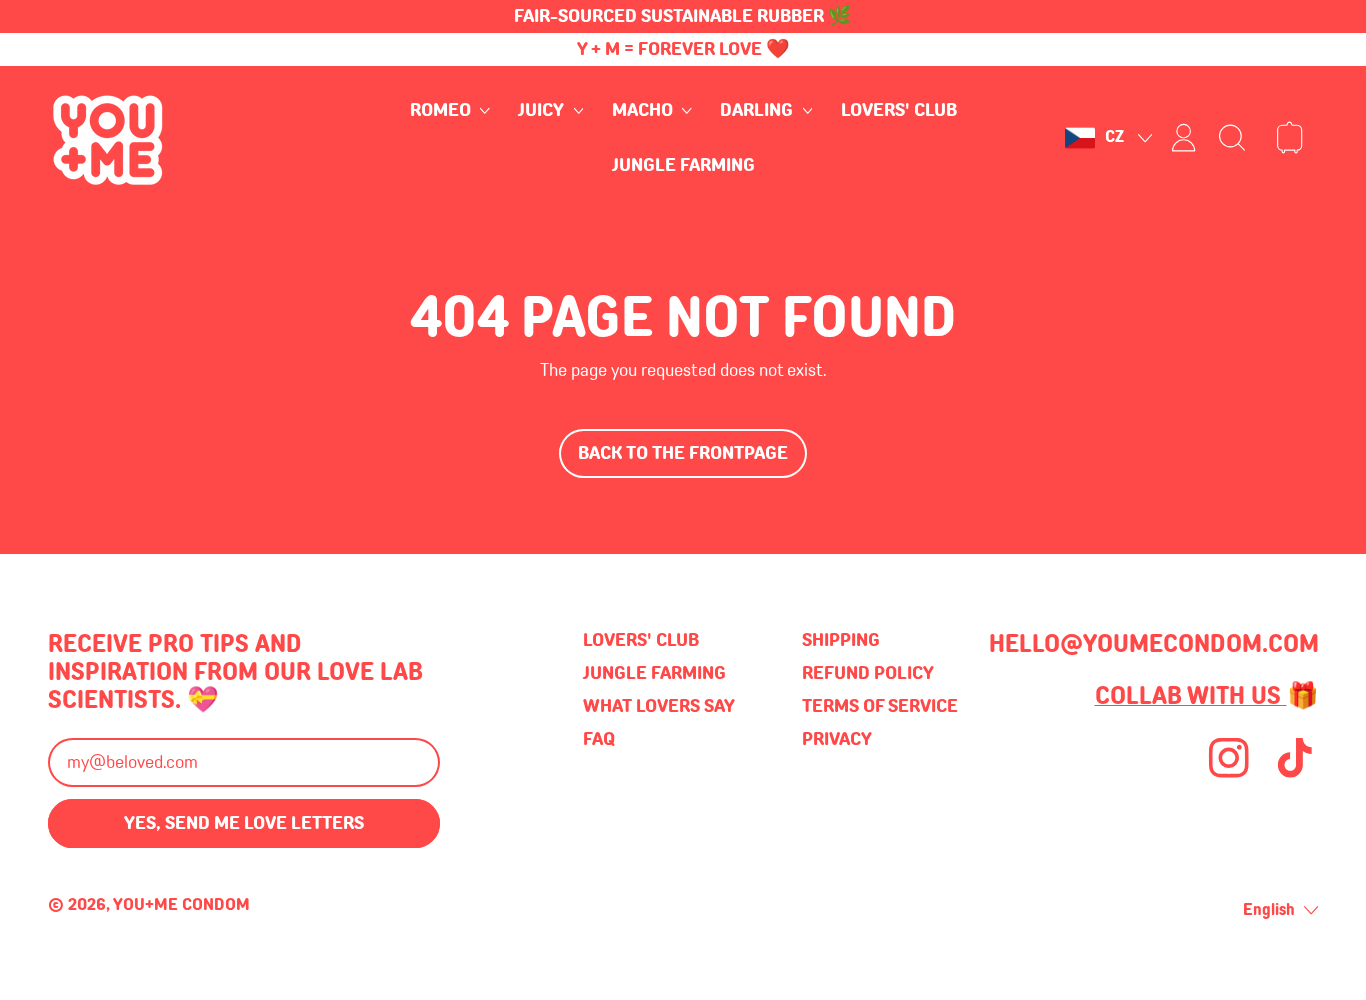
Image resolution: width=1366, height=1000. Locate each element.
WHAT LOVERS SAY (659, 706)
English (1269, 909)
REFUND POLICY (868, 673)
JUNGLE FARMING (683, 165)
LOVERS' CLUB (899, 111)
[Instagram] (1229, 775)
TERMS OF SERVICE (880, 706)
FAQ (599, 739)
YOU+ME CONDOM (181, 904)
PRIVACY (837, 739)
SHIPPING (841, 640)
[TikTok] (1295, 775)
